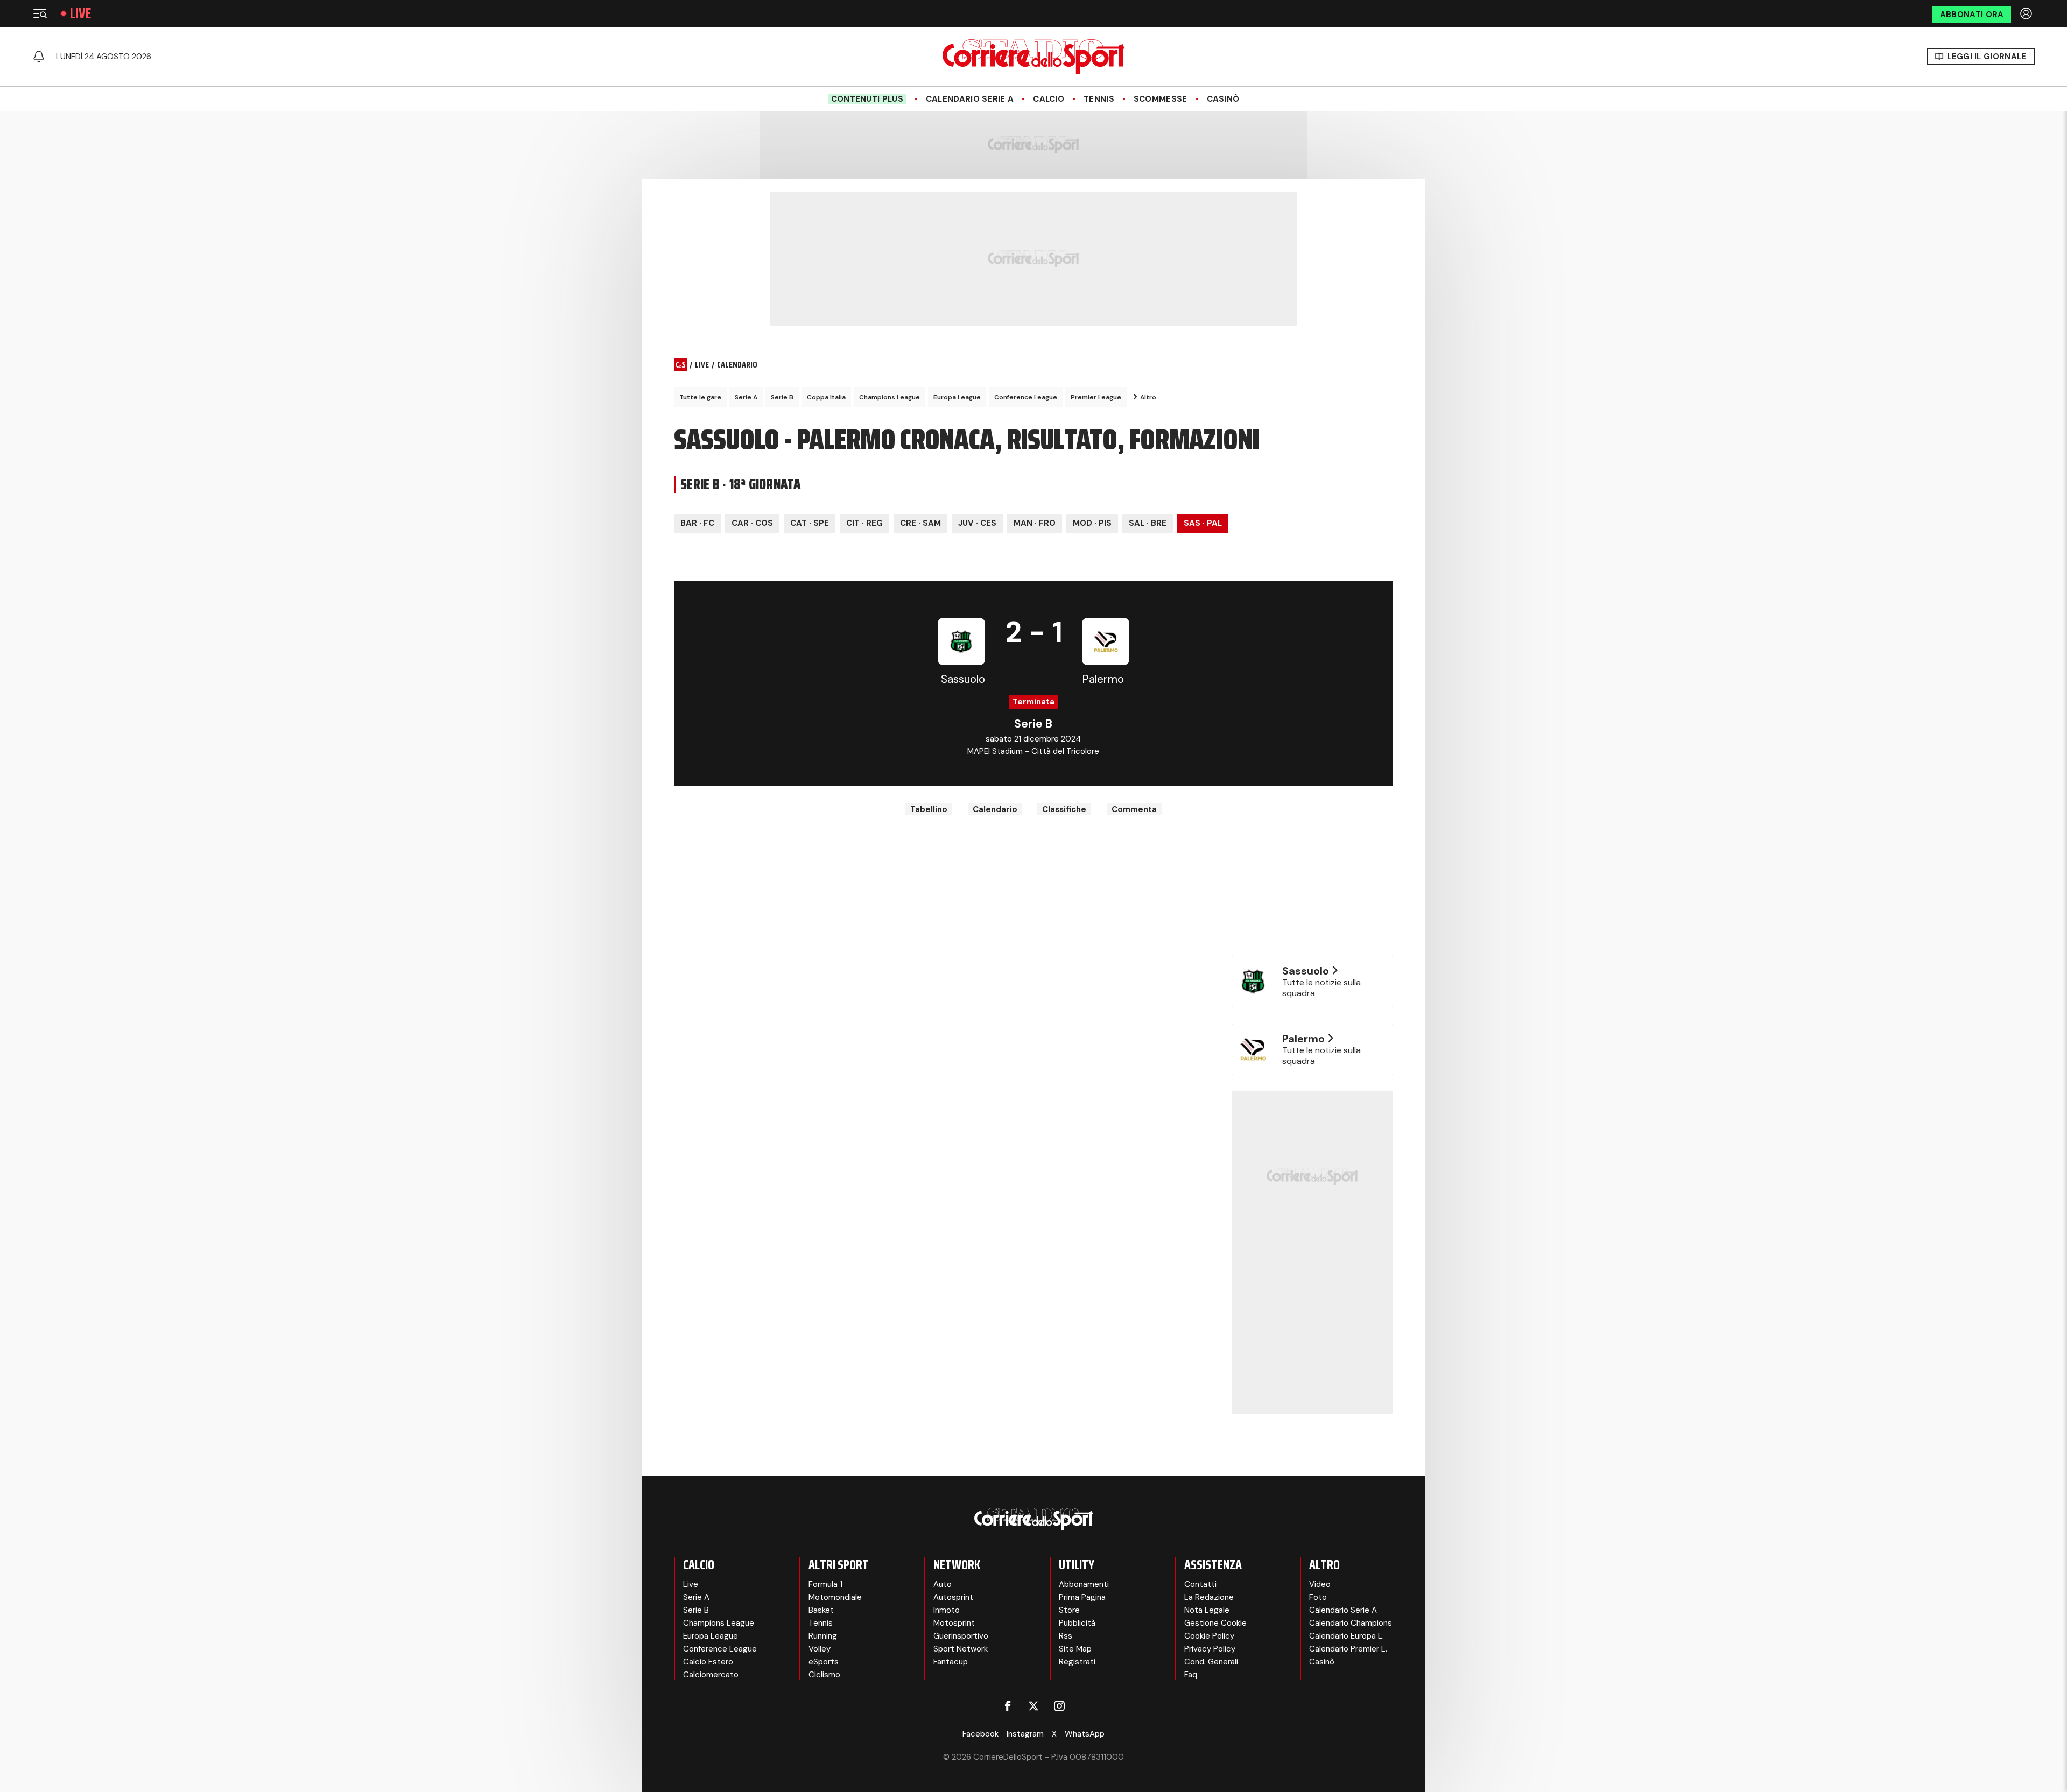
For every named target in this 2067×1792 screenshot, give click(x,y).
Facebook (980, 1734)
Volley (820, 1649)
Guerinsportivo (961, 1636)
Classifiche (1064, 809)
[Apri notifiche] (39, 57)
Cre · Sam (920, 523)
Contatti (1200, 1584)
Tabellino (929, 809)
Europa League (957, 397)
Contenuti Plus (867, 99)
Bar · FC (697, 523)
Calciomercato (711, 1675)
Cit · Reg (864, 523)
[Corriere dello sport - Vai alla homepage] (1033, 57)
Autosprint (953, 1597)
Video (1320, 1584)
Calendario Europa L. (1347, 1636)
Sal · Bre (1148, 523)
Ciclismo (824, 1675)
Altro (1148, 397)
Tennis (1099, 99)
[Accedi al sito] (2027, 13)
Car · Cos (752, 523)
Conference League (1026, 397)
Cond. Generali (1211, 1662)
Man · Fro (1035, 523)
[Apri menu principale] (40, 13)
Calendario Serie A (970, 99)
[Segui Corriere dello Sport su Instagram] (1059, 1706)
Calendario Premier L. (1348, 1649)
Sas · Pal (1203, 523)
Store (1069, 1610)
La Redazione (1209, 1597)
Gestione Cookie (1215, 1623)
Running (823, 1636)
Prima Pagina (1082, 1597)
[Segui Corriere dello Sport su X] (1033, 1706)
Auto (943, 1584)
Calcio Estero (708, 1662)
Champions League (890, 397)
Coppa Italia (826, 397)
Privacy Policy (1210, 1649)
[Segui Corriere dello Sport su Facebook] (1008, 1706)
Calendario (995, 809)
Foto (1318, 1597)
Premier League (1096, 397)
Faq (1191, 1675)
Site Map (1075, 1649)
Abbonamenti (1084, 1584)
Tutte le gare (700, 397)
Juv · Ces (977, 523)
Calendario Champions (1351, 1623)
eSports (824, 1662)
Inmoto (947, 1610)
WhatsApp (1085, 1734)
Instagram (1025, 1734)
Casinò (1223, 99)
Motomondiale (835, 1597)
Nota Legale (1207, 1610)
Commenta (1134, 809)
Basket (821, 1610)
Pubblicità (1077, 1623)
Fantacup (951, 1662)
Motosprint (954, 1623)
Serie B (782, 397)
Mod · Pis (1092, 523)
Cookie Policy (1209, 1636)
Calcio (1049, 99)
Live (80, 13)
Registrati (1077, 1662)
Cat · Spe (810, 523)
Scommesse (1161, 99)
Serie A (746, 397)
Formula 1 (825, 1584)
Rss (1066, 1636)
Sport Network (961, 1649)
